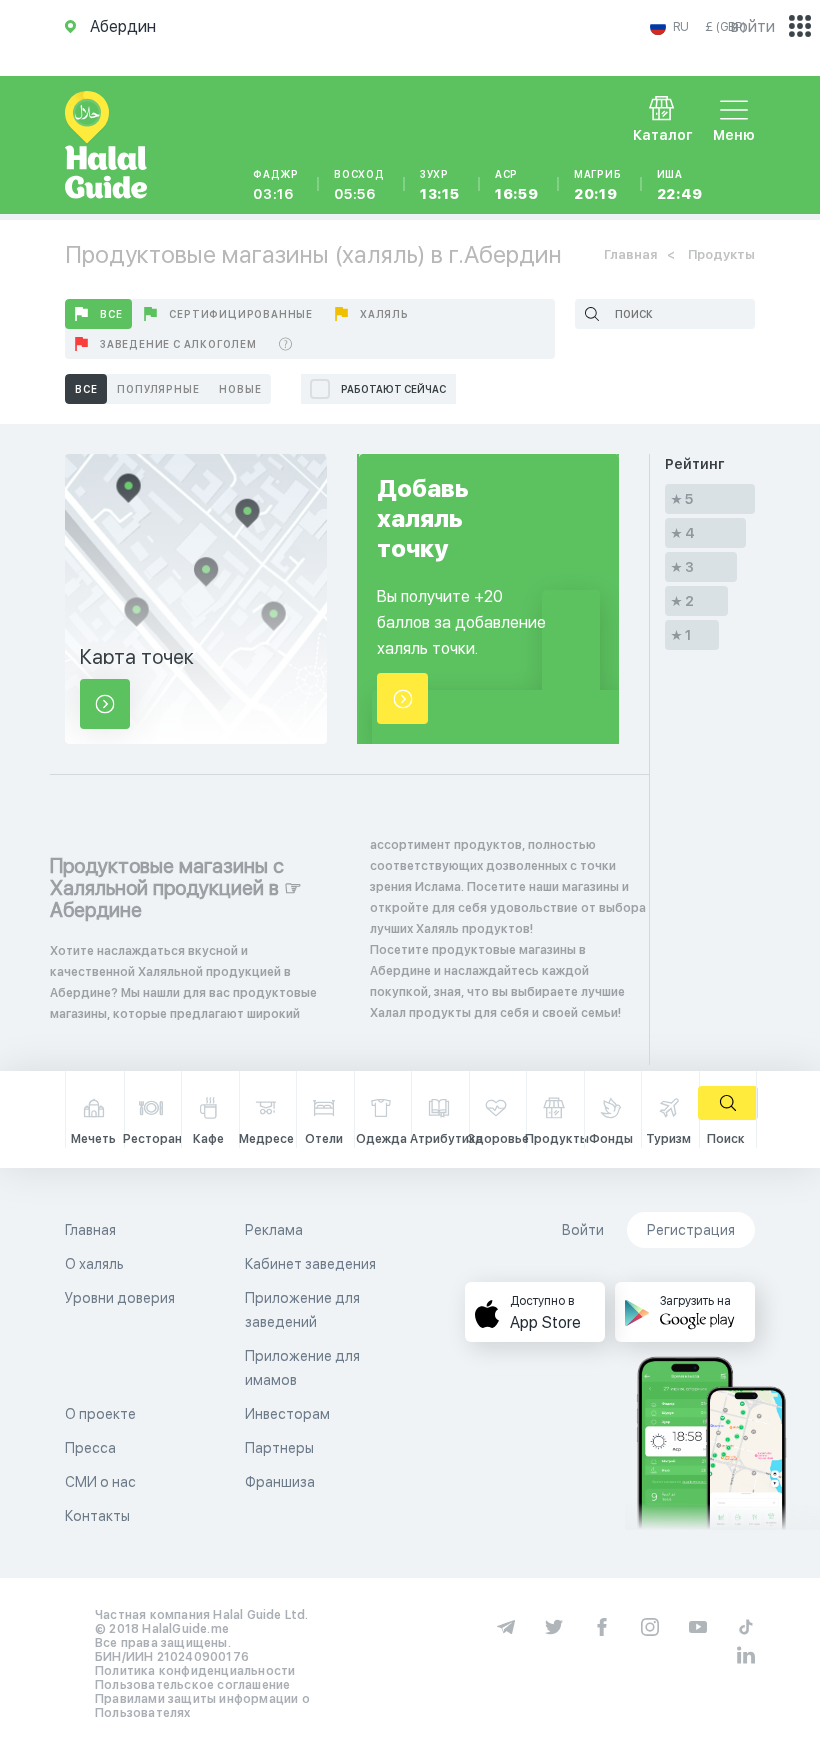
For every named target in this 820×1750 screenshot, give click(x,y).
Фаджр (276, 185)
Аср (517, 185)
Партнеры (279, 1448)
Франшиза (280, 1482)
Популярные (158, 389)
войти (753, 26)
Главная (630, 254)
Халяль (384, 314)
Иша (680, 185)
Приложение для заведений (302, 1310)
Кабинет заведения (310, 1264)
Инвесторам (287, 1414)
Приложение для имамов (302, 1368)
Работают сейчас (393, 389)
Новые (240, 389)
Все (111, 314)
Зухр (440, 185)
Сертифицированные (241, 314)
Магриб (598, 185)
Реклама (274, 1230)
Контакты (97, 1516)
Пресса (90, 1448)
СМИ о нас (100, 1482)
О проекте (100, 1414)
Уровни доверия (120, 1298)
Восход (359, 185)
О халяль (94, 1264)
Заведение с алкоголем (178, 344)
